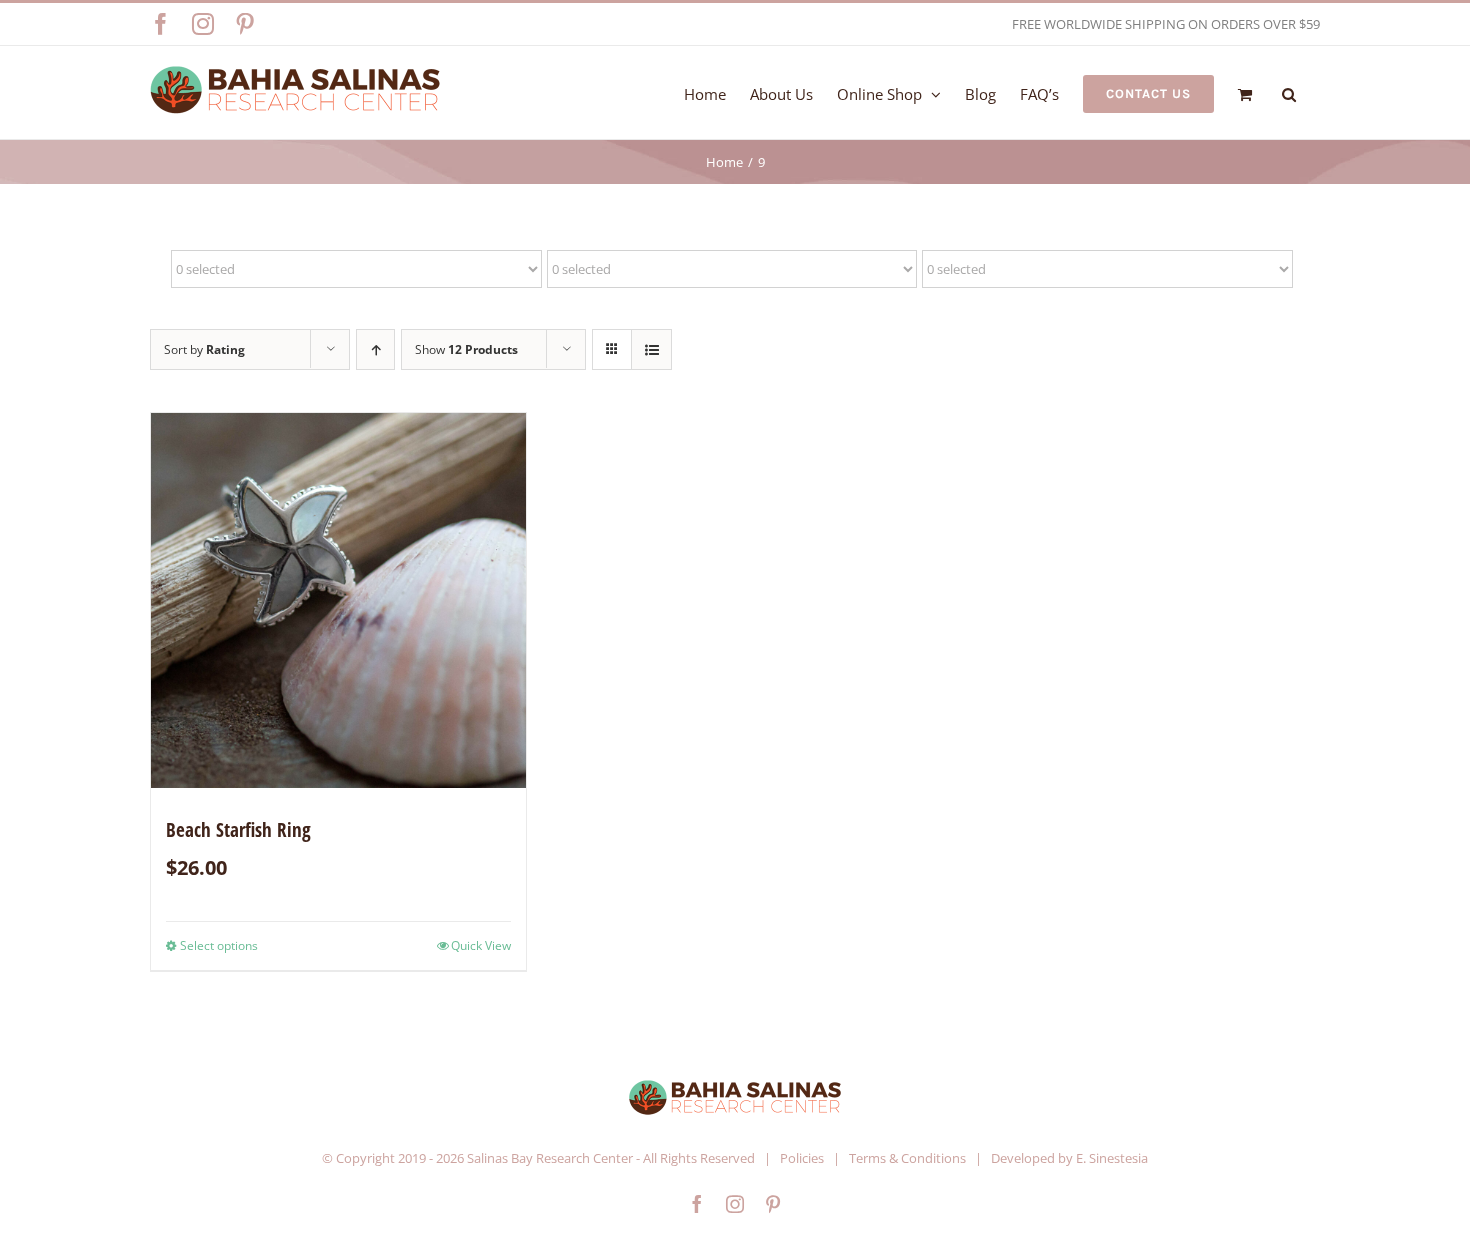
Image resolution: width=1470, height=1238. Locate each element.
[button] (1289, 92)
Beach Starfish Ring (238, 830)
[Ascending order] (375, 349)
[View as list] (651, 349)
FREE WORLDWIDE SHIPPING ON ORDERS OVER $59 (1166, 24)
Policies (802, 1158)
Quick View (481, 945)
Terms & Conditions (907, 1158)
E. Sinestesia (1112, 1158)
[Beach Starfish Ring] (338, 600)
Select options (219, 945)
